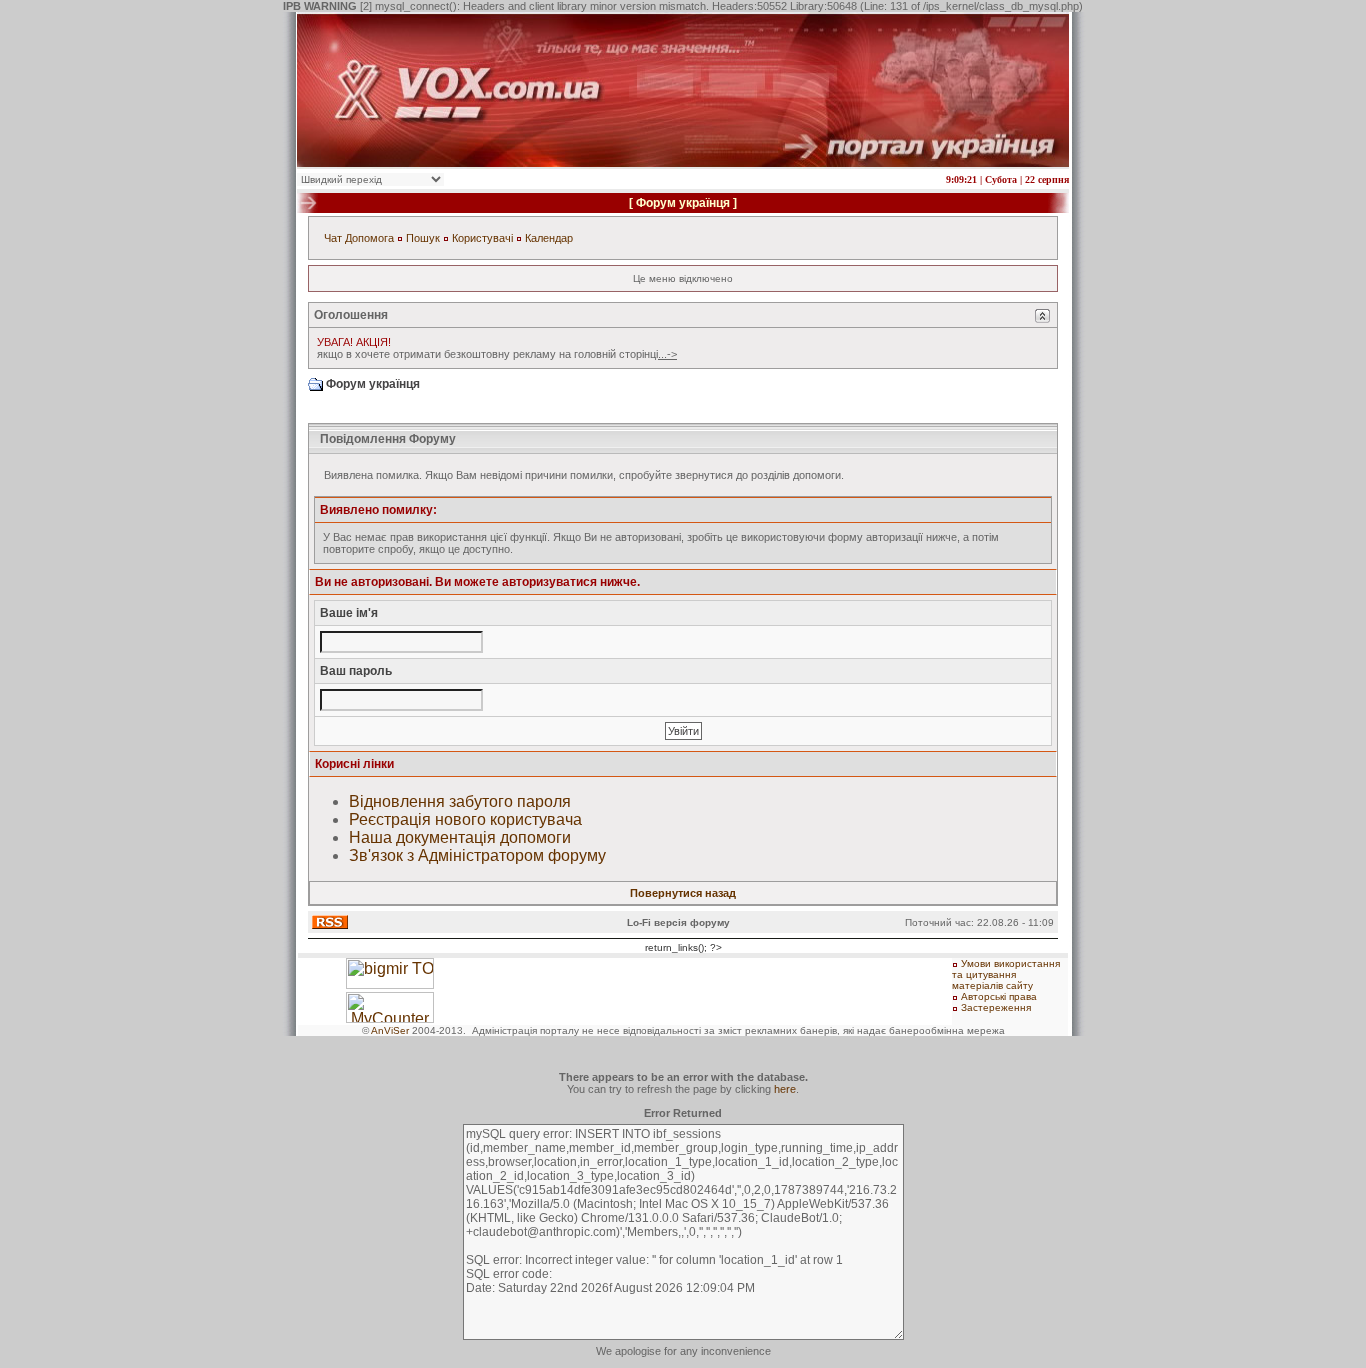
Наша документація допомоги (460, 837)
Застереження (996, 1007)
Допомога (369, 238)
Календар (549, 238)
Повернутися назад (683, 893)
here (785, 1089)
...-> (667, 354)
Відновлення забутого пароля (460, 801)
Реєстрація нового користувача (465, 819)
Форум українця (683, 203)
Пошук (423, 238)
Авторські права (999, 996)
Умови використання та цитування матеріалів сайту (1006, 974)
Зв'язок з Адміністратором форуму (477, 855)
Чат (333, 238)
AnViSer (390, 1030)
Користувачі (482, 238)
